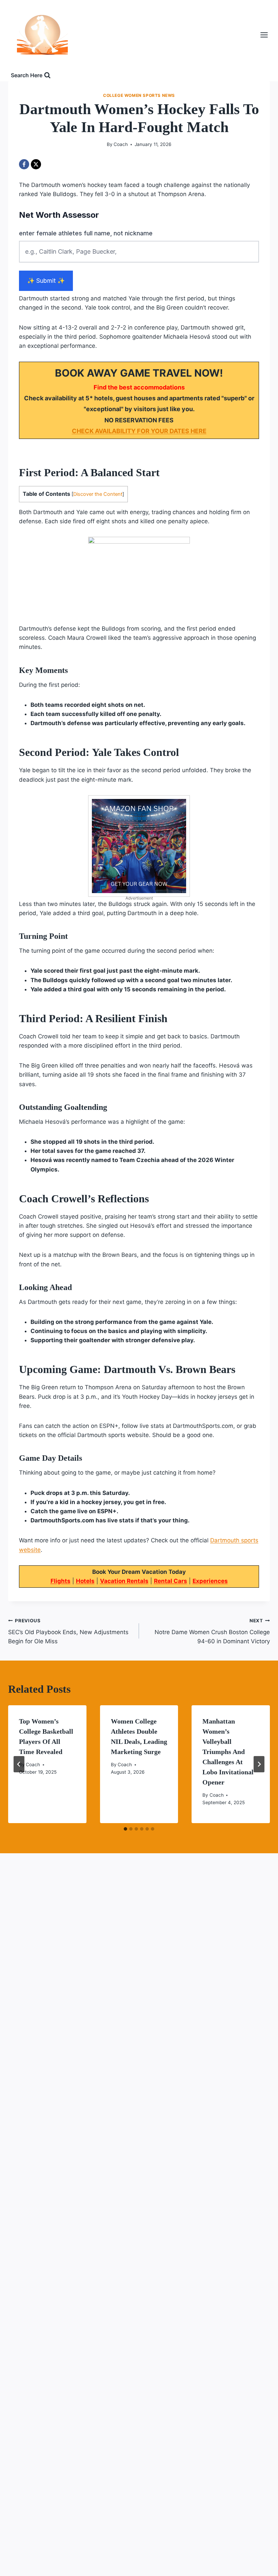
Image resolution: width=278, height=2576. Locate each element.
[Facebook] (24, 164)
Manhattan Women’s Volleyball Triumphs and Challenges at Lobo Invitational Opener (228, 1752)
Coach (121, 144)
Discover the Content (98, 494)
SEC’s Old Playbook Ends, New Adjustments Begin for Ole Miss (68, 1631)
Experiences (210, 1581)
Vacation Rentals (124, 1581)
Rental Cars (171, 1581)
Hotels (85, 1581)
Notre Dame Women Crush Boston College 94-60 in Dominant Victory (212, 1631)
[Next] (259, 1764)
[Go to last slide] (19, 1764)
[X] (36, 164)
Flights (61, 1581)
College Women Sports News (139, 95)
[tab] (125, 1829)
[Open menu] (267, 35)
